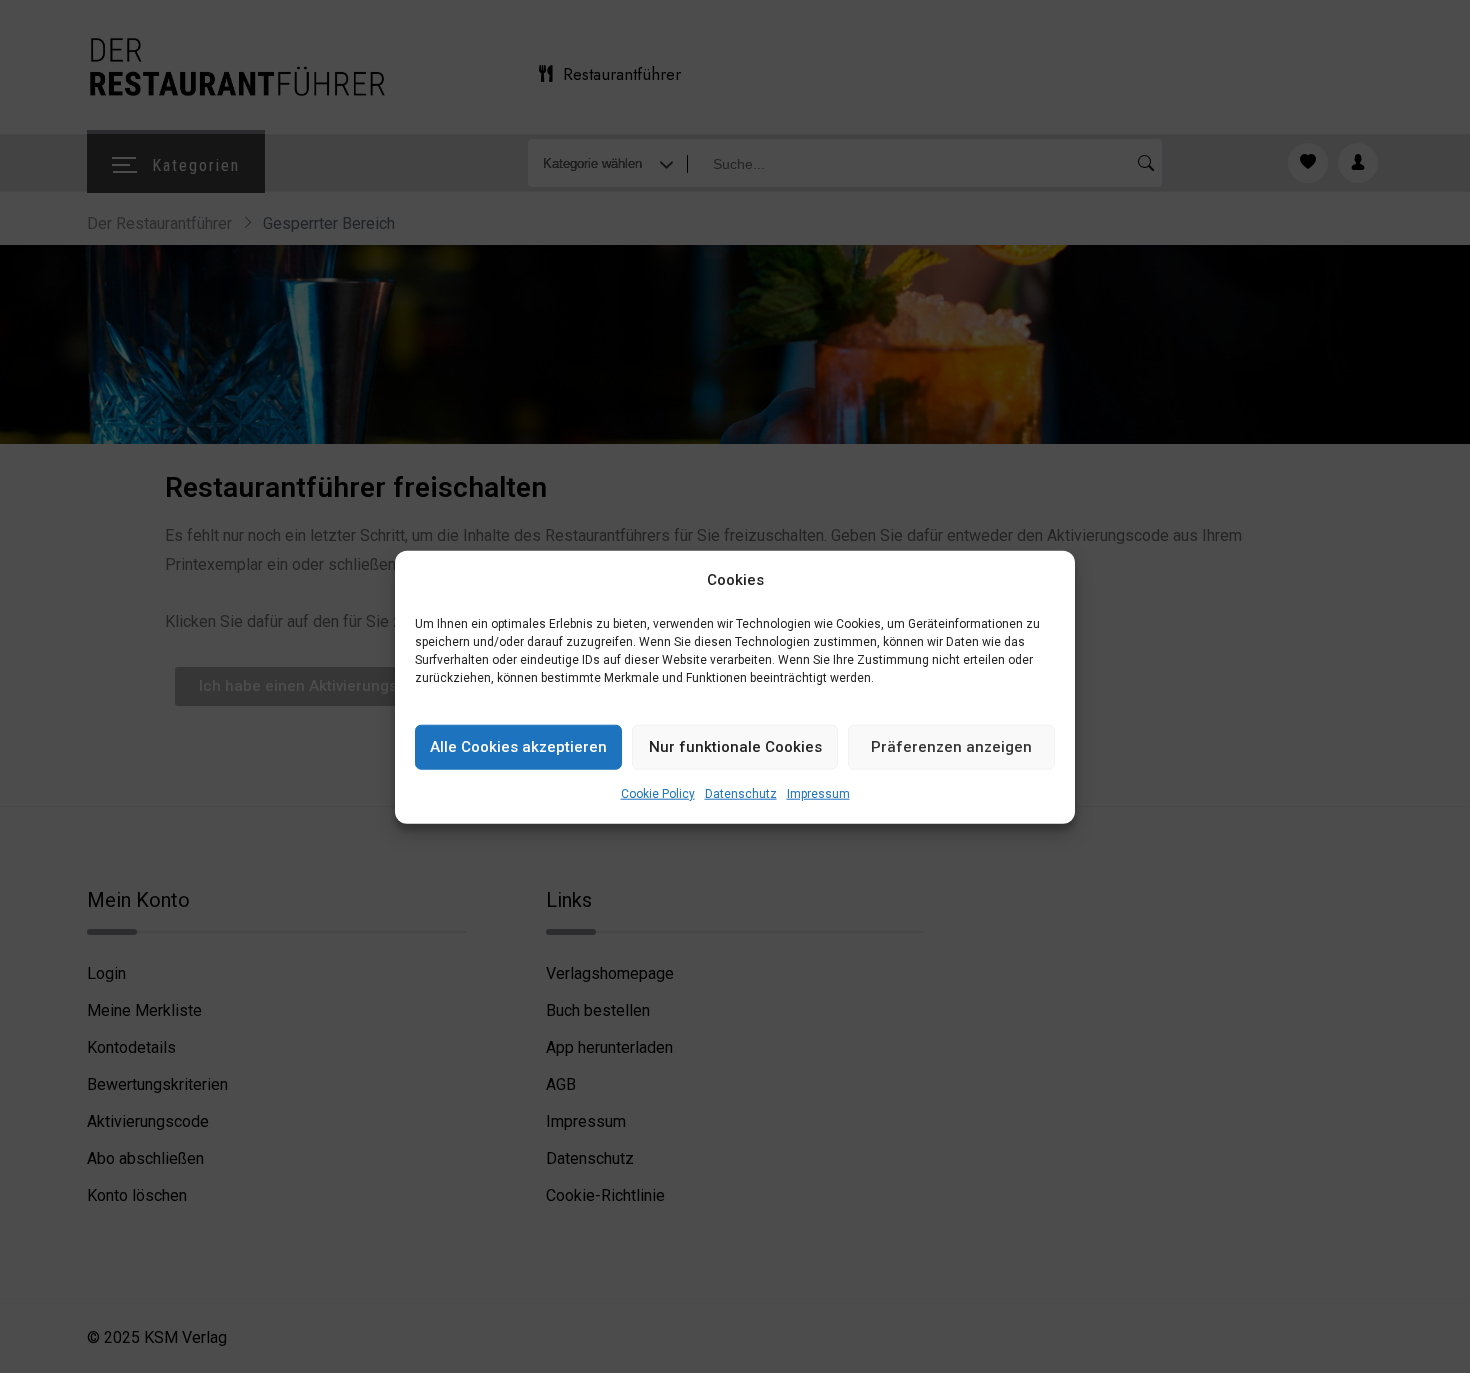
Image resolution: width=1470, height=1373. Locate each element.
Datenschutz (741, 793)
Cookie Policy (658, 793)
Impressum (818, 793)
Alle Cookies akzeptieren (518, 747)
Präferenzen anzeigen (951, 747)
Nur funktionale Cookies (735, 747)
